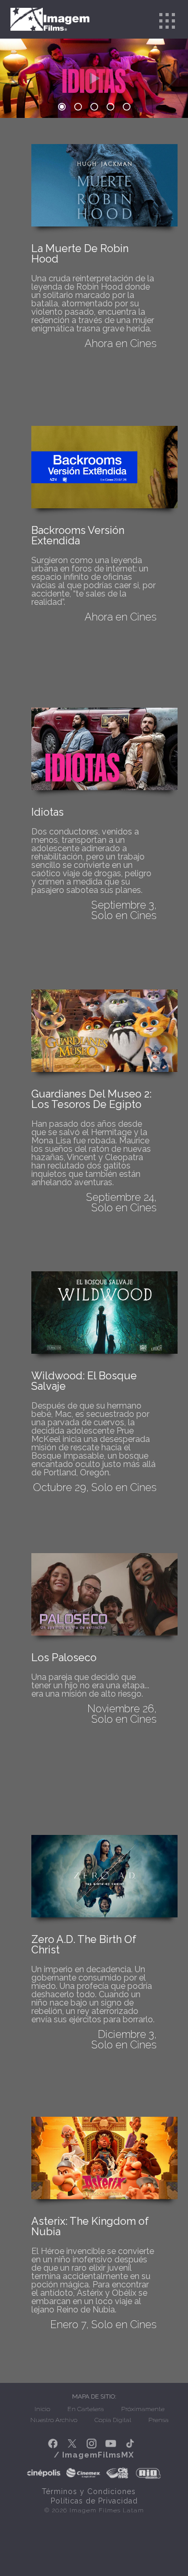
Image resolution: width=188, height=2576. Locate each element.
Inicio (42, 2409)
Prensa (158, 2420)
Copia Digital (113, 2420)
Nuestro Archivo (54, 2420)
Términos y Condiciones (89, 2491)
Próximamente (143, 2409)
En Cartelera (86, 2409)
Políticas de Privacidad (94, 2501)
